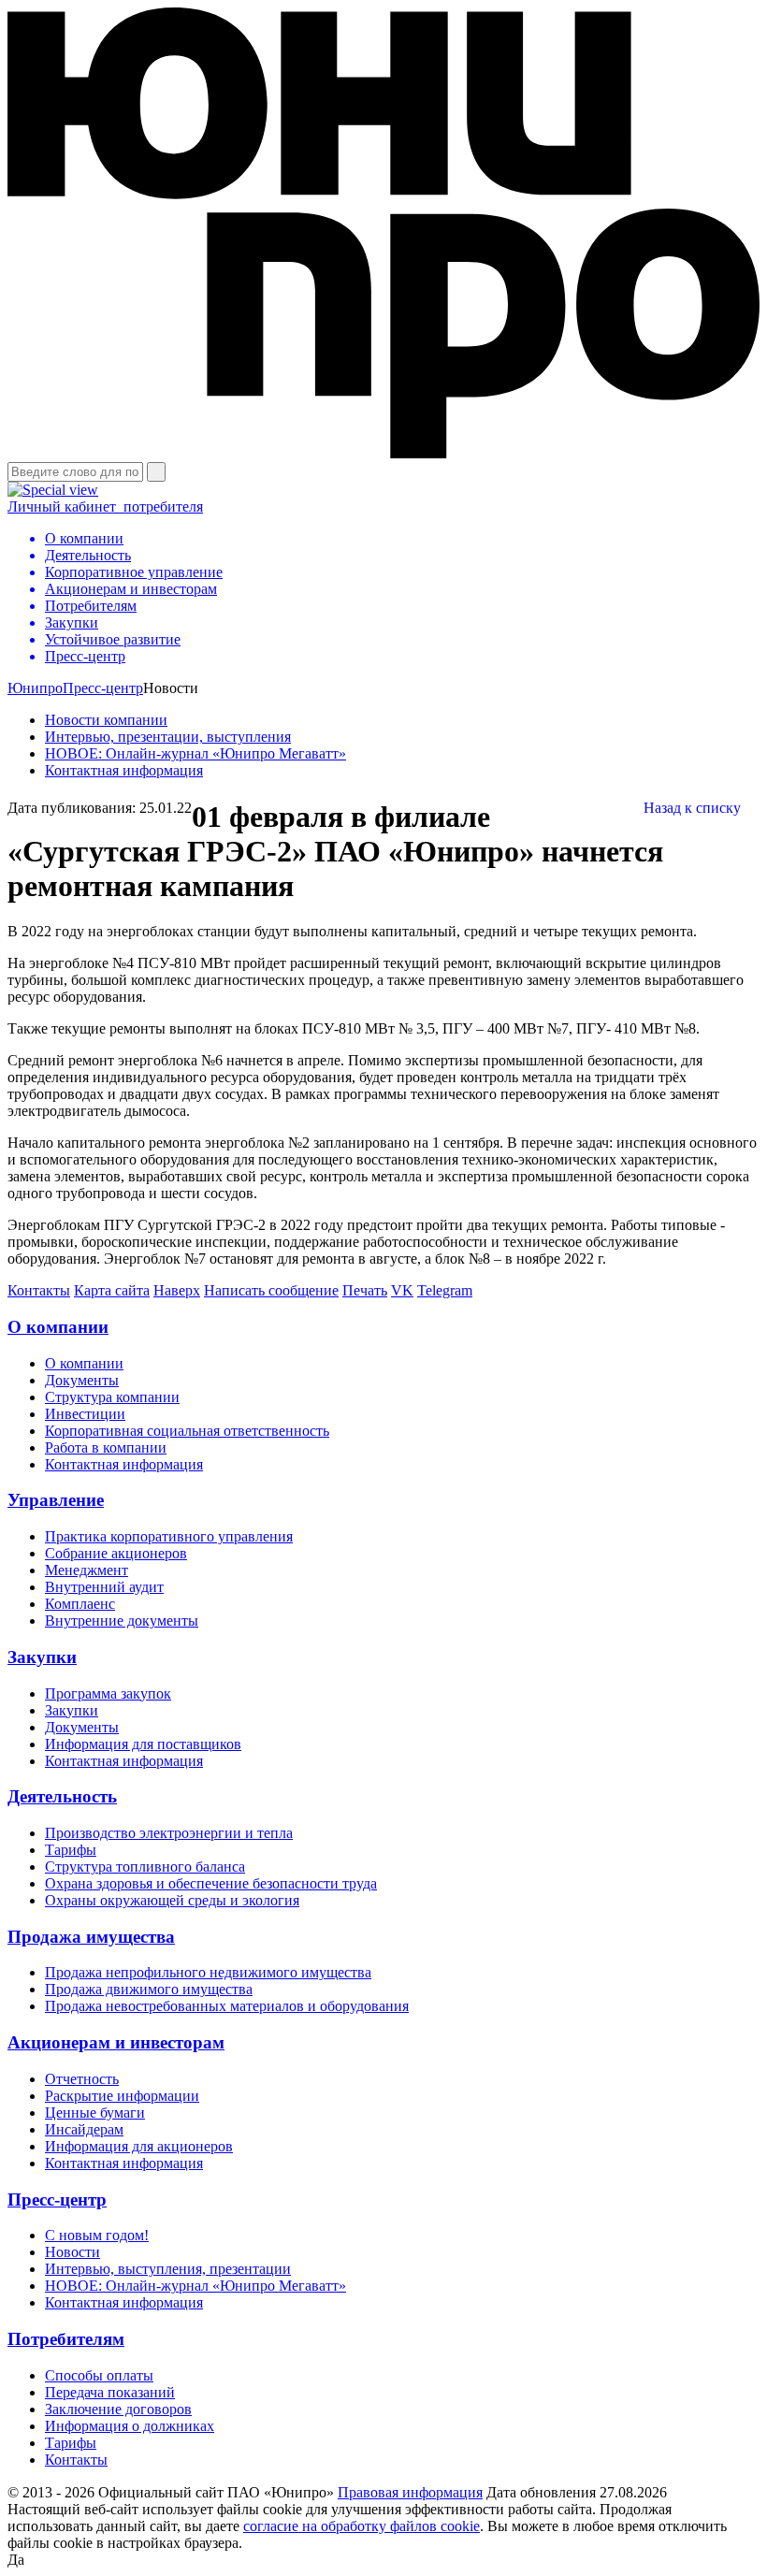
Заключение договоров (118, 2409)
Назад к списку (692, 808)
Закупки (42, 1657)
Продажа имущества (91, 1937)
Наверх (177, 1290)
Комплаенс (80, 1604)
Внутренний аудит (104, 1587)
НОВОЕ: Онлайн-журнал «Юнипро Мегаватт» (195, 753)
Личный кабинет (105, 507)
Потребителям (66, 2339)
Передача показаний (110, 2392)
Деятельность (62, 1796)
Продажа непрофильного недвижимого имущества (208, 1972)
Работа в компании (106, 1447)
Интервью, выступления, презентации (168, 2269)
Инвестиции (85, 1414)
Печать (365, 1290)
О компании (58, 1327)
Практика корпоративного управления (169, 1536)
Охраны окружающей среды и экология (172, 1900)
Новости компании (106, 720)
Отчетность (82, 2079)
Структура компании (112, 1397)
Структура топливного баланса (145, 1867)
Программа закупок (108, 1693)
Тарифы (71, 1850)
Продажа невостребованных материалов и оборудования (227, 2006)
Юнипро (35, 688)
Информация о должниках (130, 2426)
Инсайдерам (84, 2129)
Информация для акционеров (139, 2146)
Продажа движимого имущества (149, 1989)
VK (402, 1290)
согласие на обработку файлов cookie (362, 2526)
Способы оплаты (99, 2375)
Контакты (39, 1290)
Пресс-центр (103, 688)
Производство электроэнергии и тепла (169, 1833)
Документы (82, 1380)
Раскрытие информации (122, 2096)
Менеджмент (87, 1570)
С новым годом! (97, 2235)
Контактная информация (124, 770)
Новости (72, 2252)
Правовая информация (410, 2492)
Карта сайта (112, 1290)
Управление (56, 1500)
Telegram (445, 1290)
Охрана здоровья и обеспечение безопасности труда (211, 1883)
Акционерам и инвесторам (116, 2042)
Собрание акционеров (116, 1553)
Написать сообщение (271, 1290)
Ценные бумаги (95, 2113)
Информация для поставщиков (143, 1744)
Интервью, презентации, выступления (168, 737)
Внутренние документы (122, 1621)
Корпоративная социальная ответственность (187, 1431)
